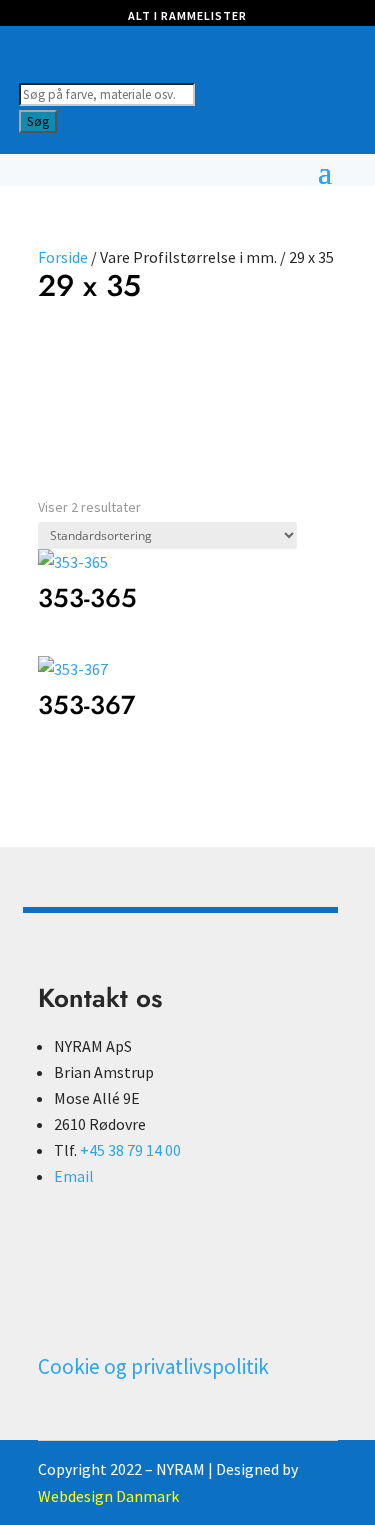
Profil (94, 356)
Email (74, 1176)
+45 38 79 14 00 (130, 1150)
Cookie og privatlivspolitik (153, 1366)
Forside (63, 257)
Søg (38, 121)
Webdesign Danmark (108, 1496)
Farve (57, 356)
